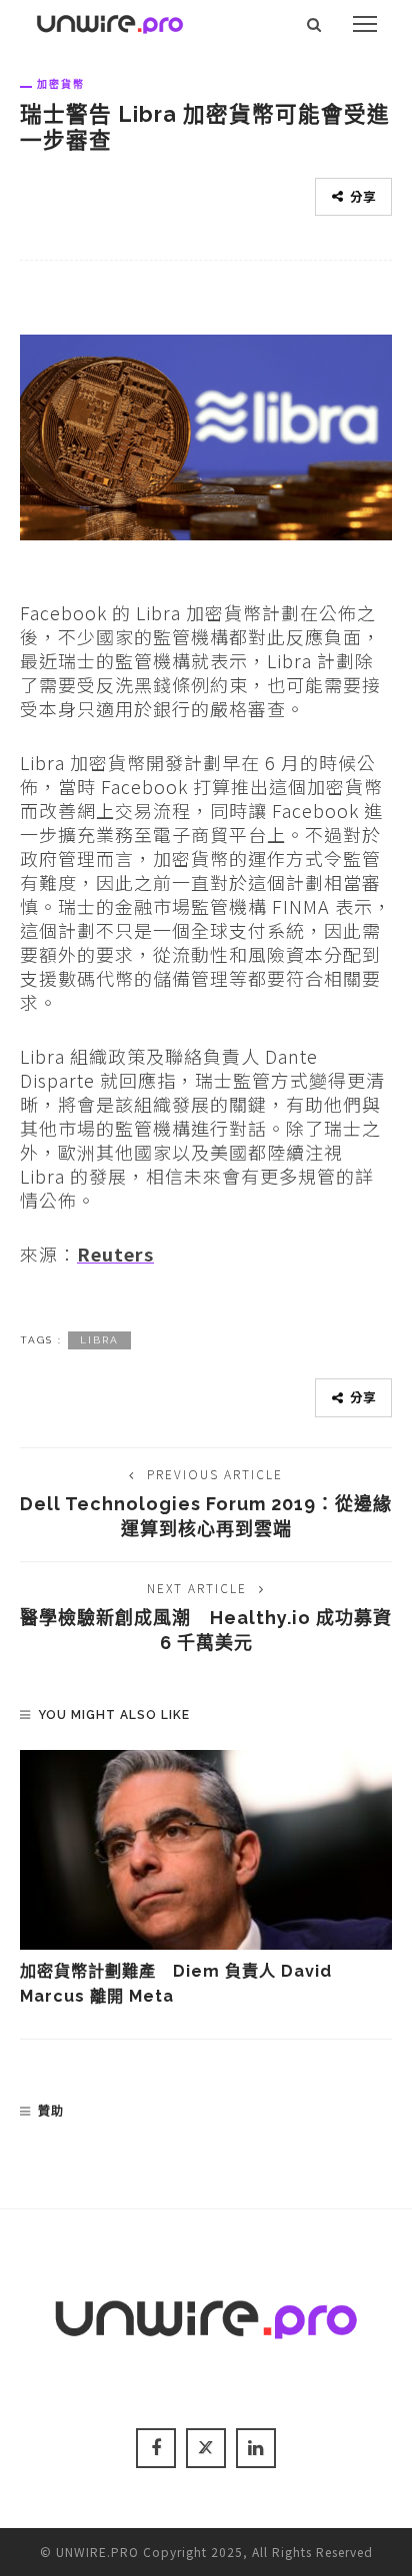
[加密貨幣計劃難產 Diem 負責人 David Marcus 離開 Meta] (206, 1850)
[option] (206, 1879)
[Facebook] (156, 2448)
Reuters (115, 1254)
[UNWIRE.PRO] (110, 21)
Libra (99, 1340)
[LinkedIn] (256, 2448)
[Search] (314, 24)
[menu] (365, 24)
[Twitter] (206, 2448)
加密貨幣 (61, 84)
